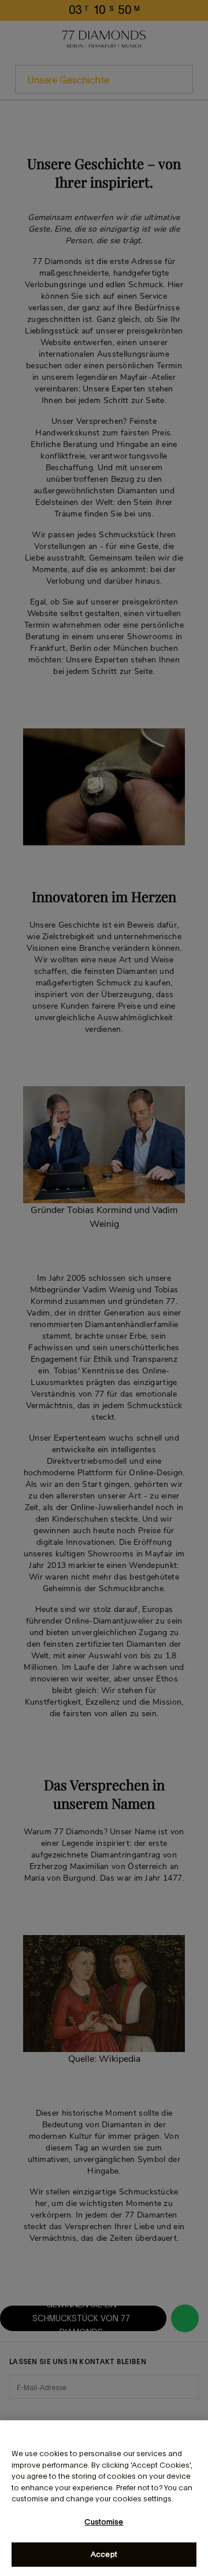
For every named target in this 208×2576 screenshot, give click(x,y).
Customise (104, 2522)
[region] (104, 2498)
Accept (104, 2554)
